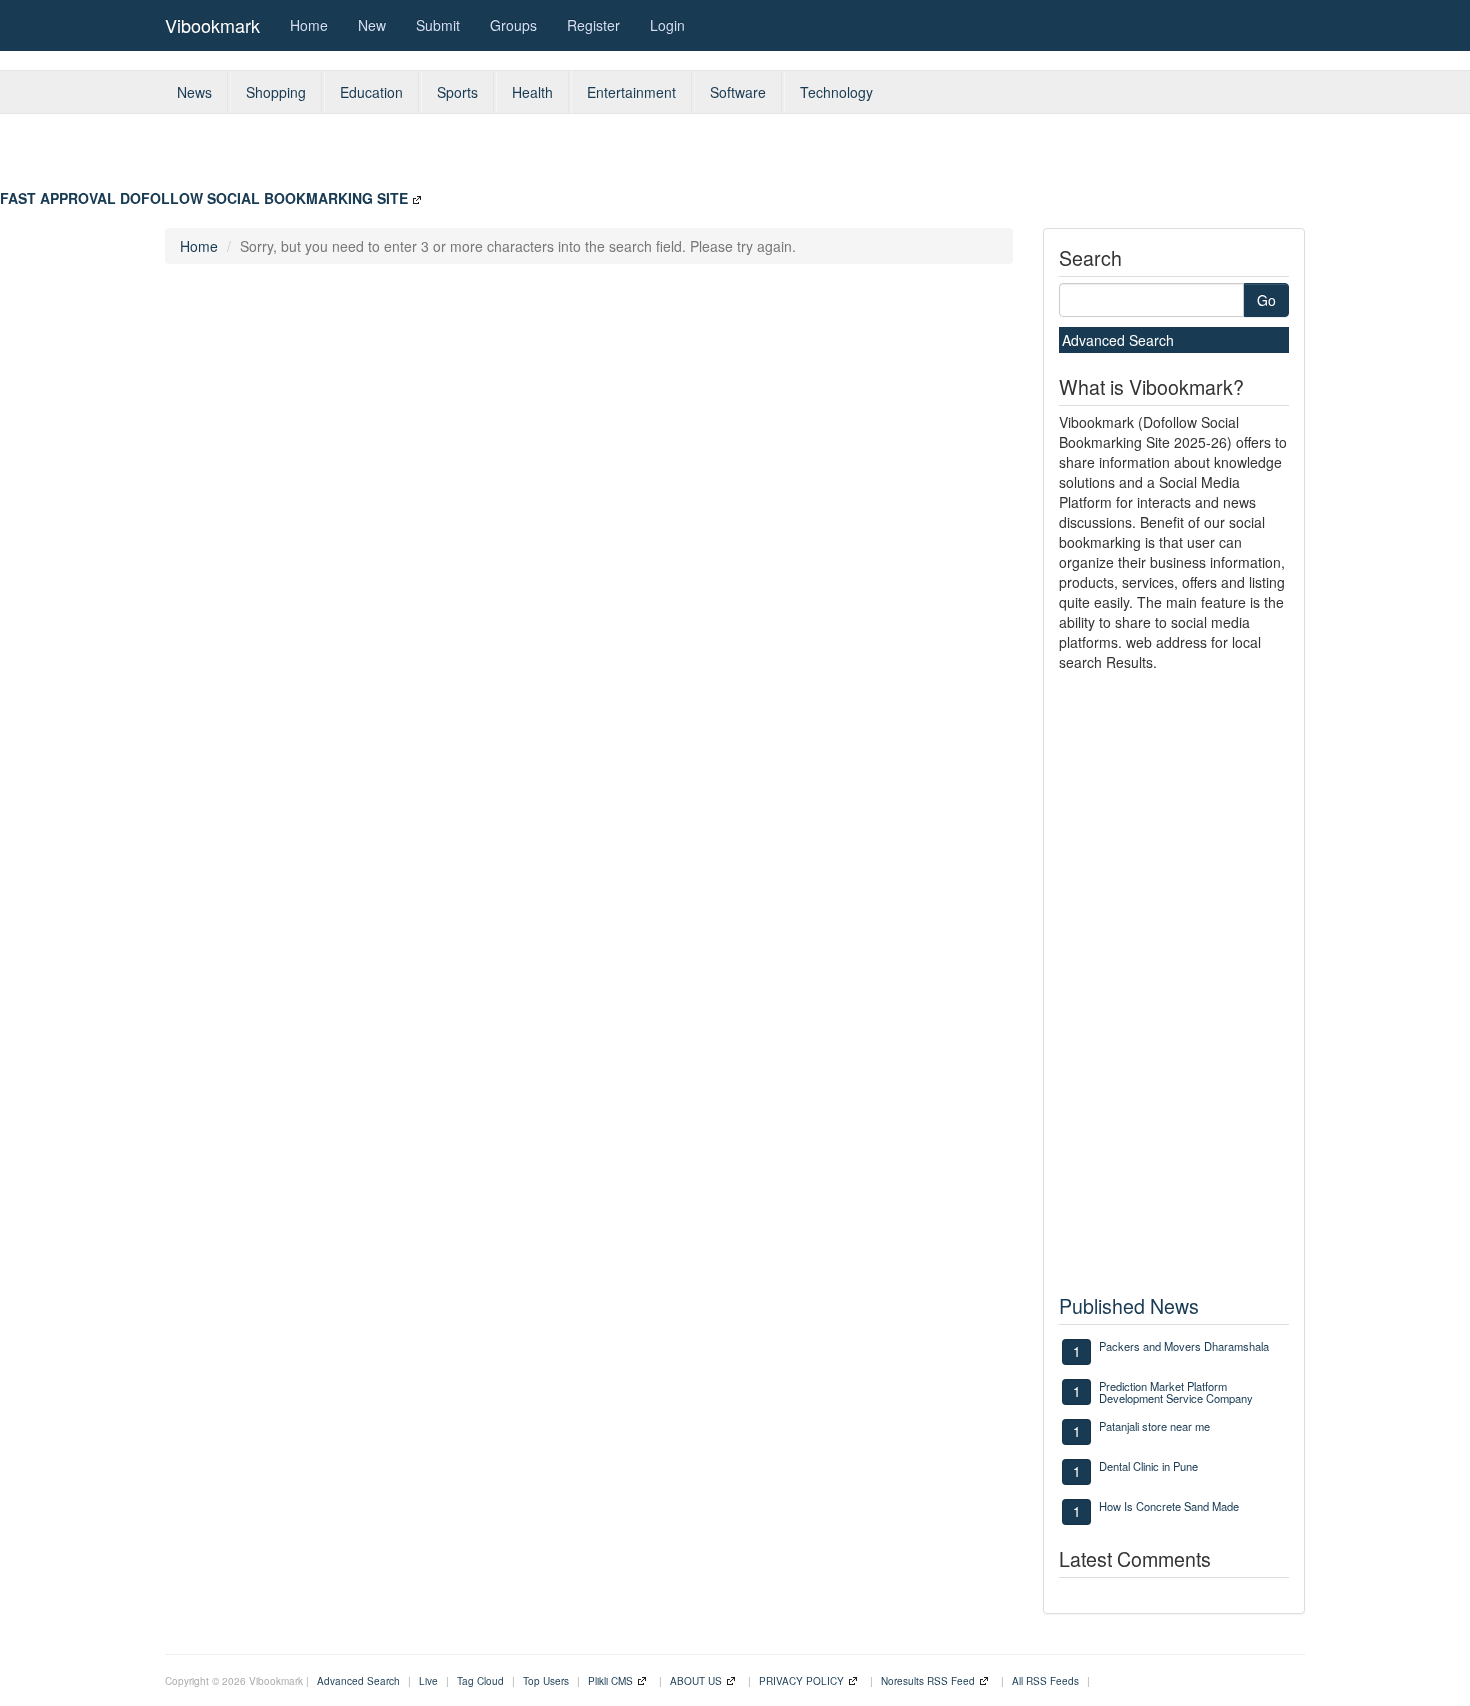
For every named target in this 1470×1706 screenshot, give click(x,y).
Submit (438, 25)
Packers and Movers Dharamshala (1184, 1346)
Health (532, 92)
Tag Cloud (480, 1681)
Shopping (276, 92)
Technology (836, 92)
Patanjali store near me (1154, 1426)
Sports (457, 92)
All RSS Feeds (1045, 1681)
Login (667, 25)
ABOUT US (696, 1681)
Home (309, 25)
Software (738, 92)
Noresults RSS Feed (928, 1681)
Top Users (546, 1681)
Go (1266, 300)
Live (428, 1681)
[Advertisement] (794, 159)
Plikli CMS (610, 1681)
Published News (1129, 1305)
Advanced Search (1118, 340)
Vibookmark (212, 25)
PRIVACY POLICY (801, 1681)
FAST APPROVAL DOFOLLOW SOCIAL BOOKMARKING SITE (204, 198)
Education (371, 92)
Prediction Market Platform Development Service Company (1176, 1392)
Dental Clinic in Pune (1148, 1466)
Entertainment (631, 92)
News (194, 92)
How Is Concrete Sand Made (1169, 1506)
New (372, 25)
